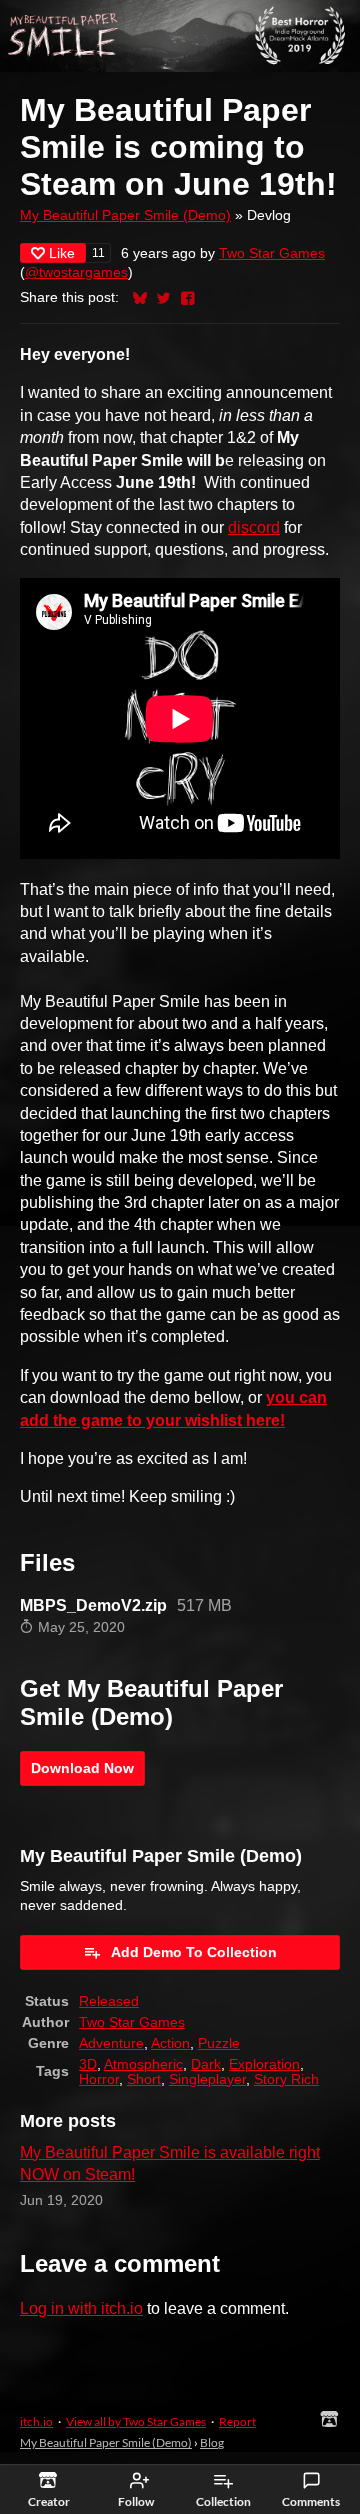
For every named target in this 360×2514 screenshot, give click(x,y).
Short (144, 2079)
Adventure (111, 2043)
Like (62, 253)
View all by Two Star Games (136, 2421)
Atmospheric (143, 2064)
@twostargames (76, 272)
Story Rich (286, 2079)
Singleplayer (207, 2079)
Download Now (82, 1768)
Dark (206, 2064)
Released (109, 2001)
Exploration (264, 2064)
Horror (99, 2079)
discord (254, 527)
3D (88, 2064)
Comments (311, 2501)
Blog (212, 2442)
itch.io (36, 2421)
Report (237, 2421)
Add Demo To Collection (194, 1952)
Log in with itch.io (81, 2308)
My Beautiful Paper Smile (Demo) (125, 215)
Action (170, 2043)
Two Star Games (272, 253)
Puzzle (219, 2043)
